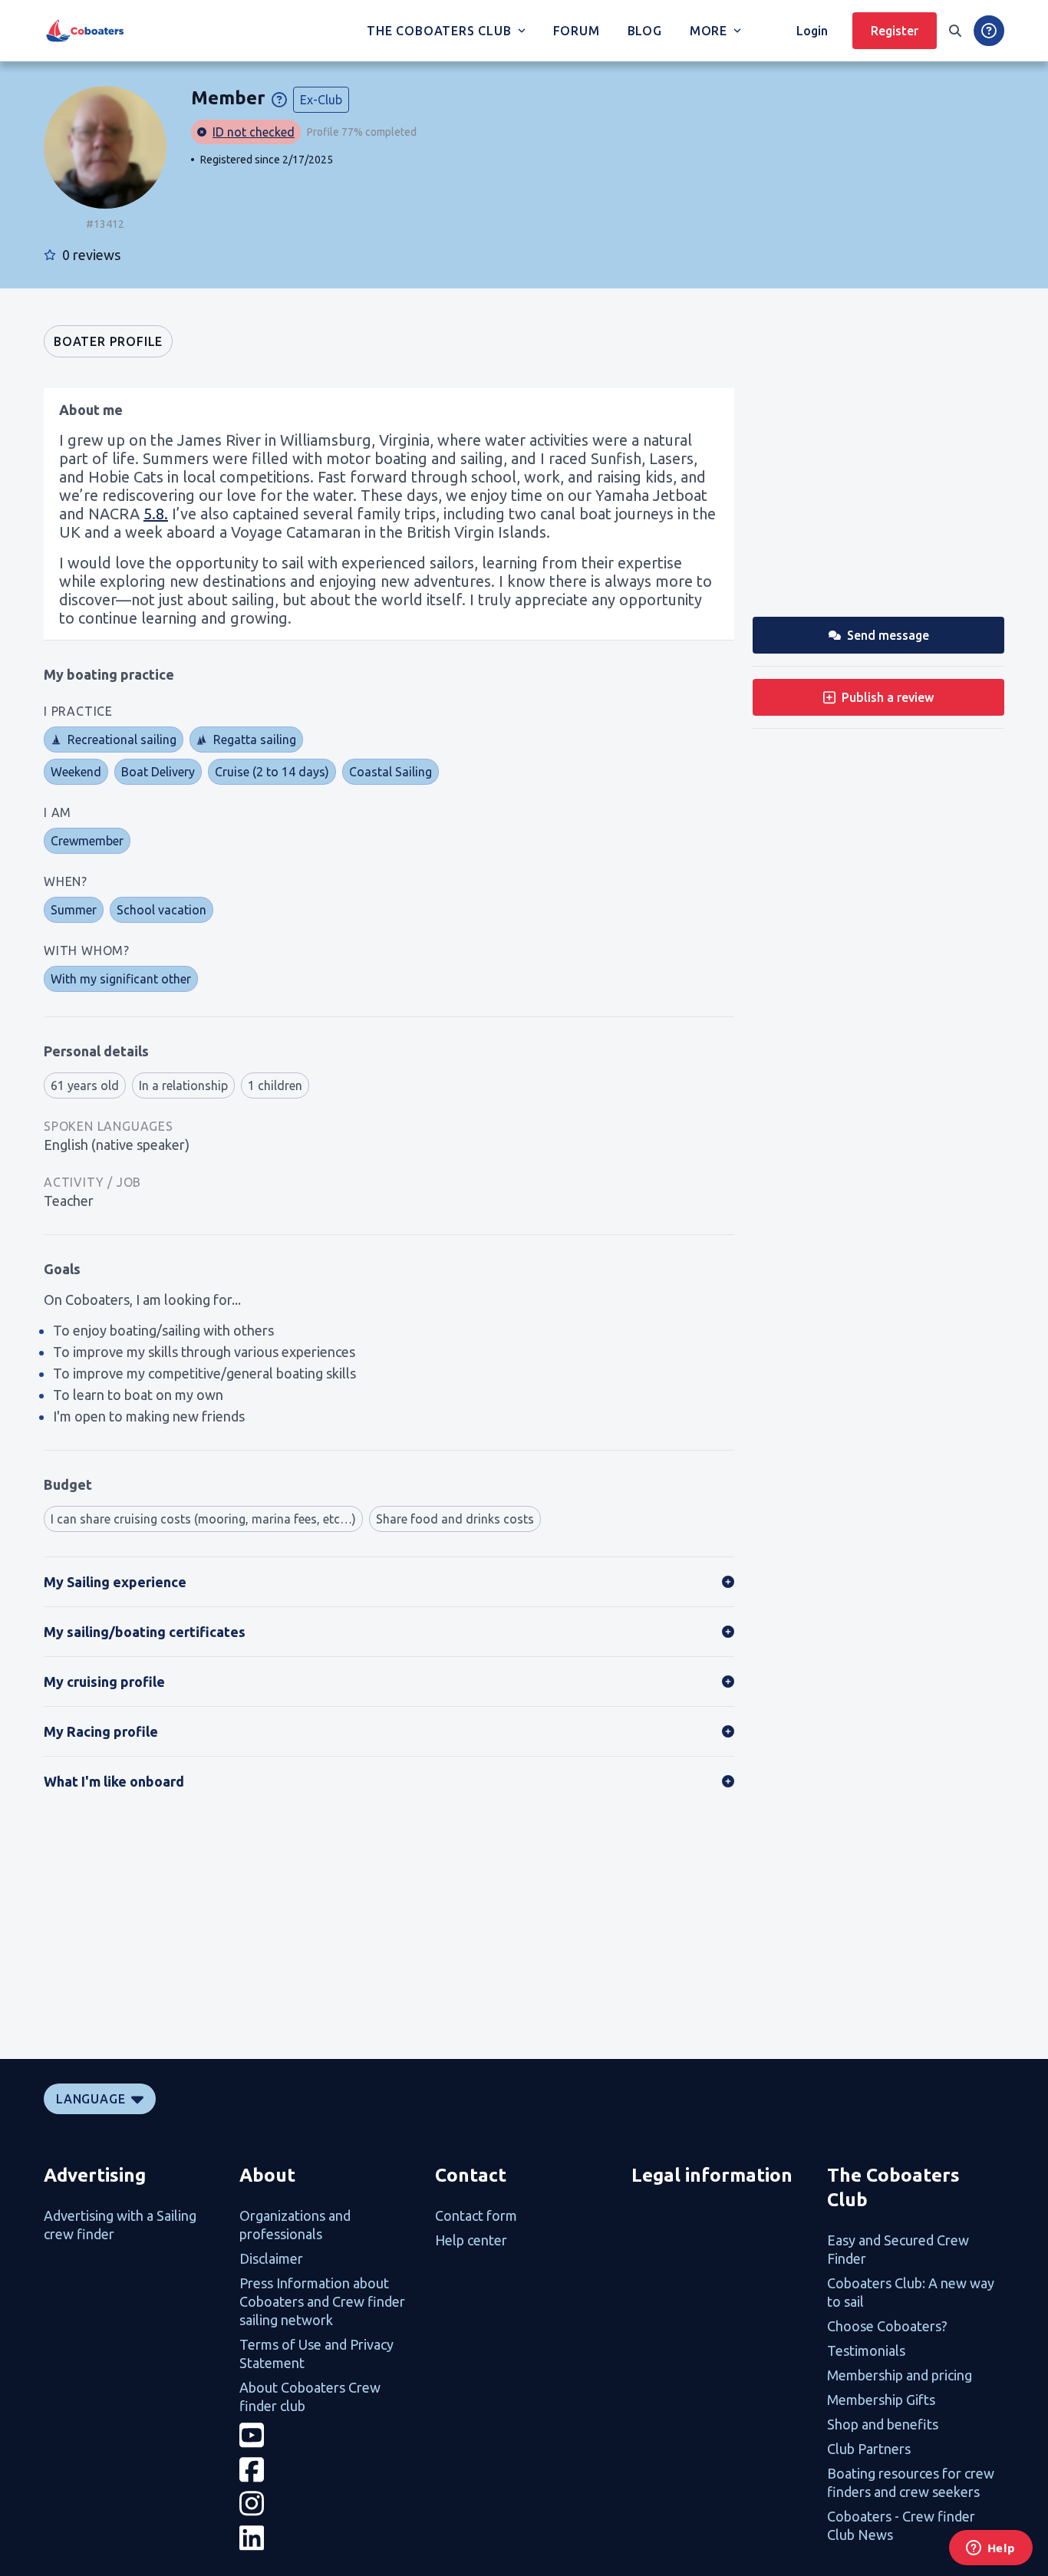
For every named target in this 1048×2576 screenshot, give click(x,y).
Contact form (476, 2215)
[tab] (108, 341)
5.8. (156, 514)
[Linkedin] (328, 2538)
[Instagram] (328, 2504)
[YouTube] (328, 2435)
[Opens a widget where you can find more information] (990, 2549)
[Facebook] (328, 2470)
